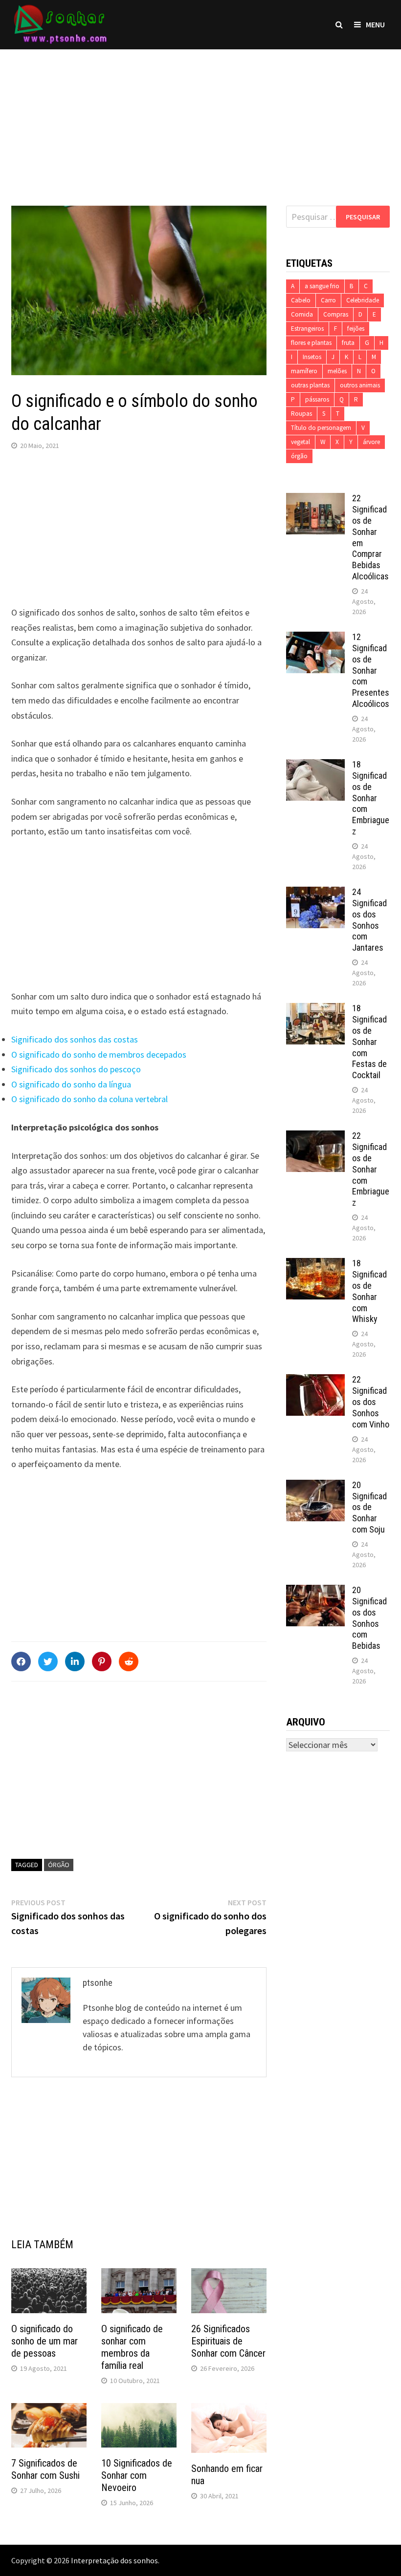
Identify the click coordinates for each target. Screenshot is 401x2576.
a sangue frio (322, 286)
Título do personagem (321, 428)
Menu (375, 24)
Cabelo (301, 300)
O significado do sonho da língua (71, 1084)
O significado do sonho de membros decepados (99, 1054)
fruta (348, 343)
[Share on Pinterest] (102, 1661)
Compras (336, 314)
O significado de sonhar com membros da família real (132, 2347)
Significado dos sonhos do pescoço (76, 1069)
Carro (328, 300)
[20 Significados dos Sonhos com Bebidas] (315, 1591)
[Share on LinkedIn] (75, 1661)
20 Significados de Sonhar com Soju (369, 1507)
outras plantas (310, 385)
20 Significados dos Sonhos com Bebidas (369, 1618)
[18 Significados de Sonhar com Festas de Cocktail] (315, 1010)
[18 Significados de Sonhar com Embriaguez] (315, 766)
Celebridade (363, 300)
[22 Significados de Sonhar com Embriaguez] (315, 1137)
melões (337, 371)
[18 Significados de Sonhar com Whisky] (315, 1265)
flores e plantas (311, 343)
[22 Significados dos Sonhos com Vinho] (315, 1381)
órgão (59, 1865)
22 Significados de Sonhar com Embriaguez (371, 1169)
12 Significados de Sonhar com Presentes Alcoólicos (371, 670)
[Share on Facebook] (21, 1661)
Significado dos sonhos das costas (75, 1039)
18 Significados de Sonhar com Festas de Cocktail (369, 1042)
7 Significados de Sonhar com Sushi (45, 2469)
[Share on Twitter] (48, 1661)
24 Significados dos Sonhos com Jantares (369, 920)
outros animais (360, 385)
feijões (356, 329)
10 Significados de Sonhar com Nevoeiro (137, 2475)
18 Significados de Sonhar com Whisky (369, 1291)
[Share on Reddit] (129, 1661)
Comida (302, 314)
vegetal (301, 442)
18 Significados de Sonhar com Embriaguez (371, 798)
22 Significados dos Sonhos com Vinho (371, 1402)
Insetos (312, 357)
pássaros (317, 399)
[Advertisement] (200, 118)
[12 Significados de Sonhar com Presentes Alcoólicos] (315, 638)
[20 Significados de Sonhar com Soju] (315, 1486)
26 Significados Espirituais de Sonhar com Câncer (228, 2341)
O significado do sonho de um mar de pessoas (45, 2341)
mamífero (304, 371)
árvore (371, 442)
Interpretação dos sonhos (114, 2560)
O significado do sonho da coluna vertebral (89, 1099)
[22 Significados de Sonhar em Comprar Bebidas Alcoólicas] (315, 500)
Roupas (301, 414)
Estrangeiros (307, 329)
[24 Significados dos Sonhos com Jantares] (315, 893)
